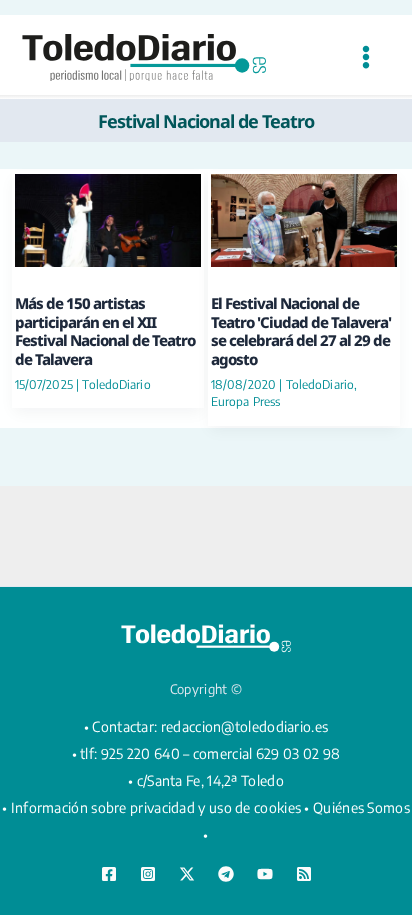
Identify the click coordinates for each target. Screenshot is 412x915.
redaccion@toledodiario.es (245, 726)
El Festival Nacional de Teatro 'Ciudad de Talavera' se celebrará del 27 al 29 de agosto (301, 330)
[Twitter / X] (187, 874)
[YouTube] (265, 874)
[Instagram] (148, 874)
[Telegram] (226, 874)
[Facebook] (109, 874)
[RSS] (304, 874)
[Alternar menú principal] (365, 57)
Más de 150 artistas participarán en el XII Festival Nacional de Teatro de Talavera (105, 330)
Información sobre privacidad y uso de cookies (156, 807)
